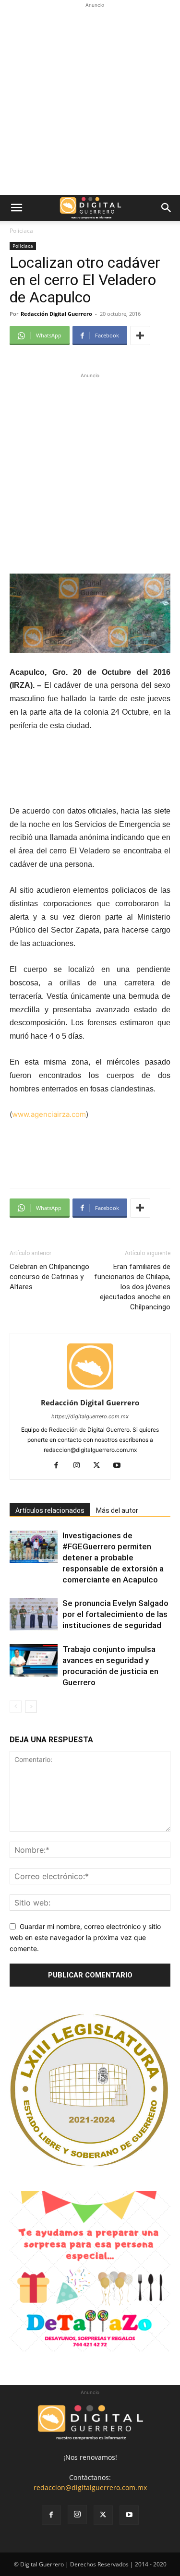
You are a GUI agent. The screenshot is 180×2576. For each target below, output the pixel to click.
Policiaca (21, 231)
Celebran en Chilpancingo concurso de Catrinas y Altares (49, 1277)
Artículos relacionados (50, 1510)
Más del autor (117, 1510)
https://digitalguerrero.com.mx (90, 1416)
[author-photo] (90, 1389)
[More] (140, 335)
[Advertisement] (90, 100)
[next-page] (31, 1707)
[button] (16, 208)
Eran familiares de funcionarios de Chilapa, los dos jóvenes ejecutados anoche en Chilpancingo (132, 1287)
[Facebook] (60, 1466)
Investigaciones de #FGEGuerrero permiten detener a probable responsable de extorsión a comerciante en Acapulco (113, 1558)
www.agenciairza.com (49, 1114)
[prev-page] (16, 1707)
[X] (100, 1466)
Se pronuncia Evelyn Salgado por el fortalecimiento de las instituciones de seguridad (115, 1614)
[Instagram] (80, 1466)
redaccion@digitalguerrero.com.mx (90, 2487)
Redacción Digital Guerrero (56, 314)
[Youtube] (120, 1466)
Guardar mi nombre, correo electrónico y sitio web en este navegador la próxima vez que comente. (85, 1937)
